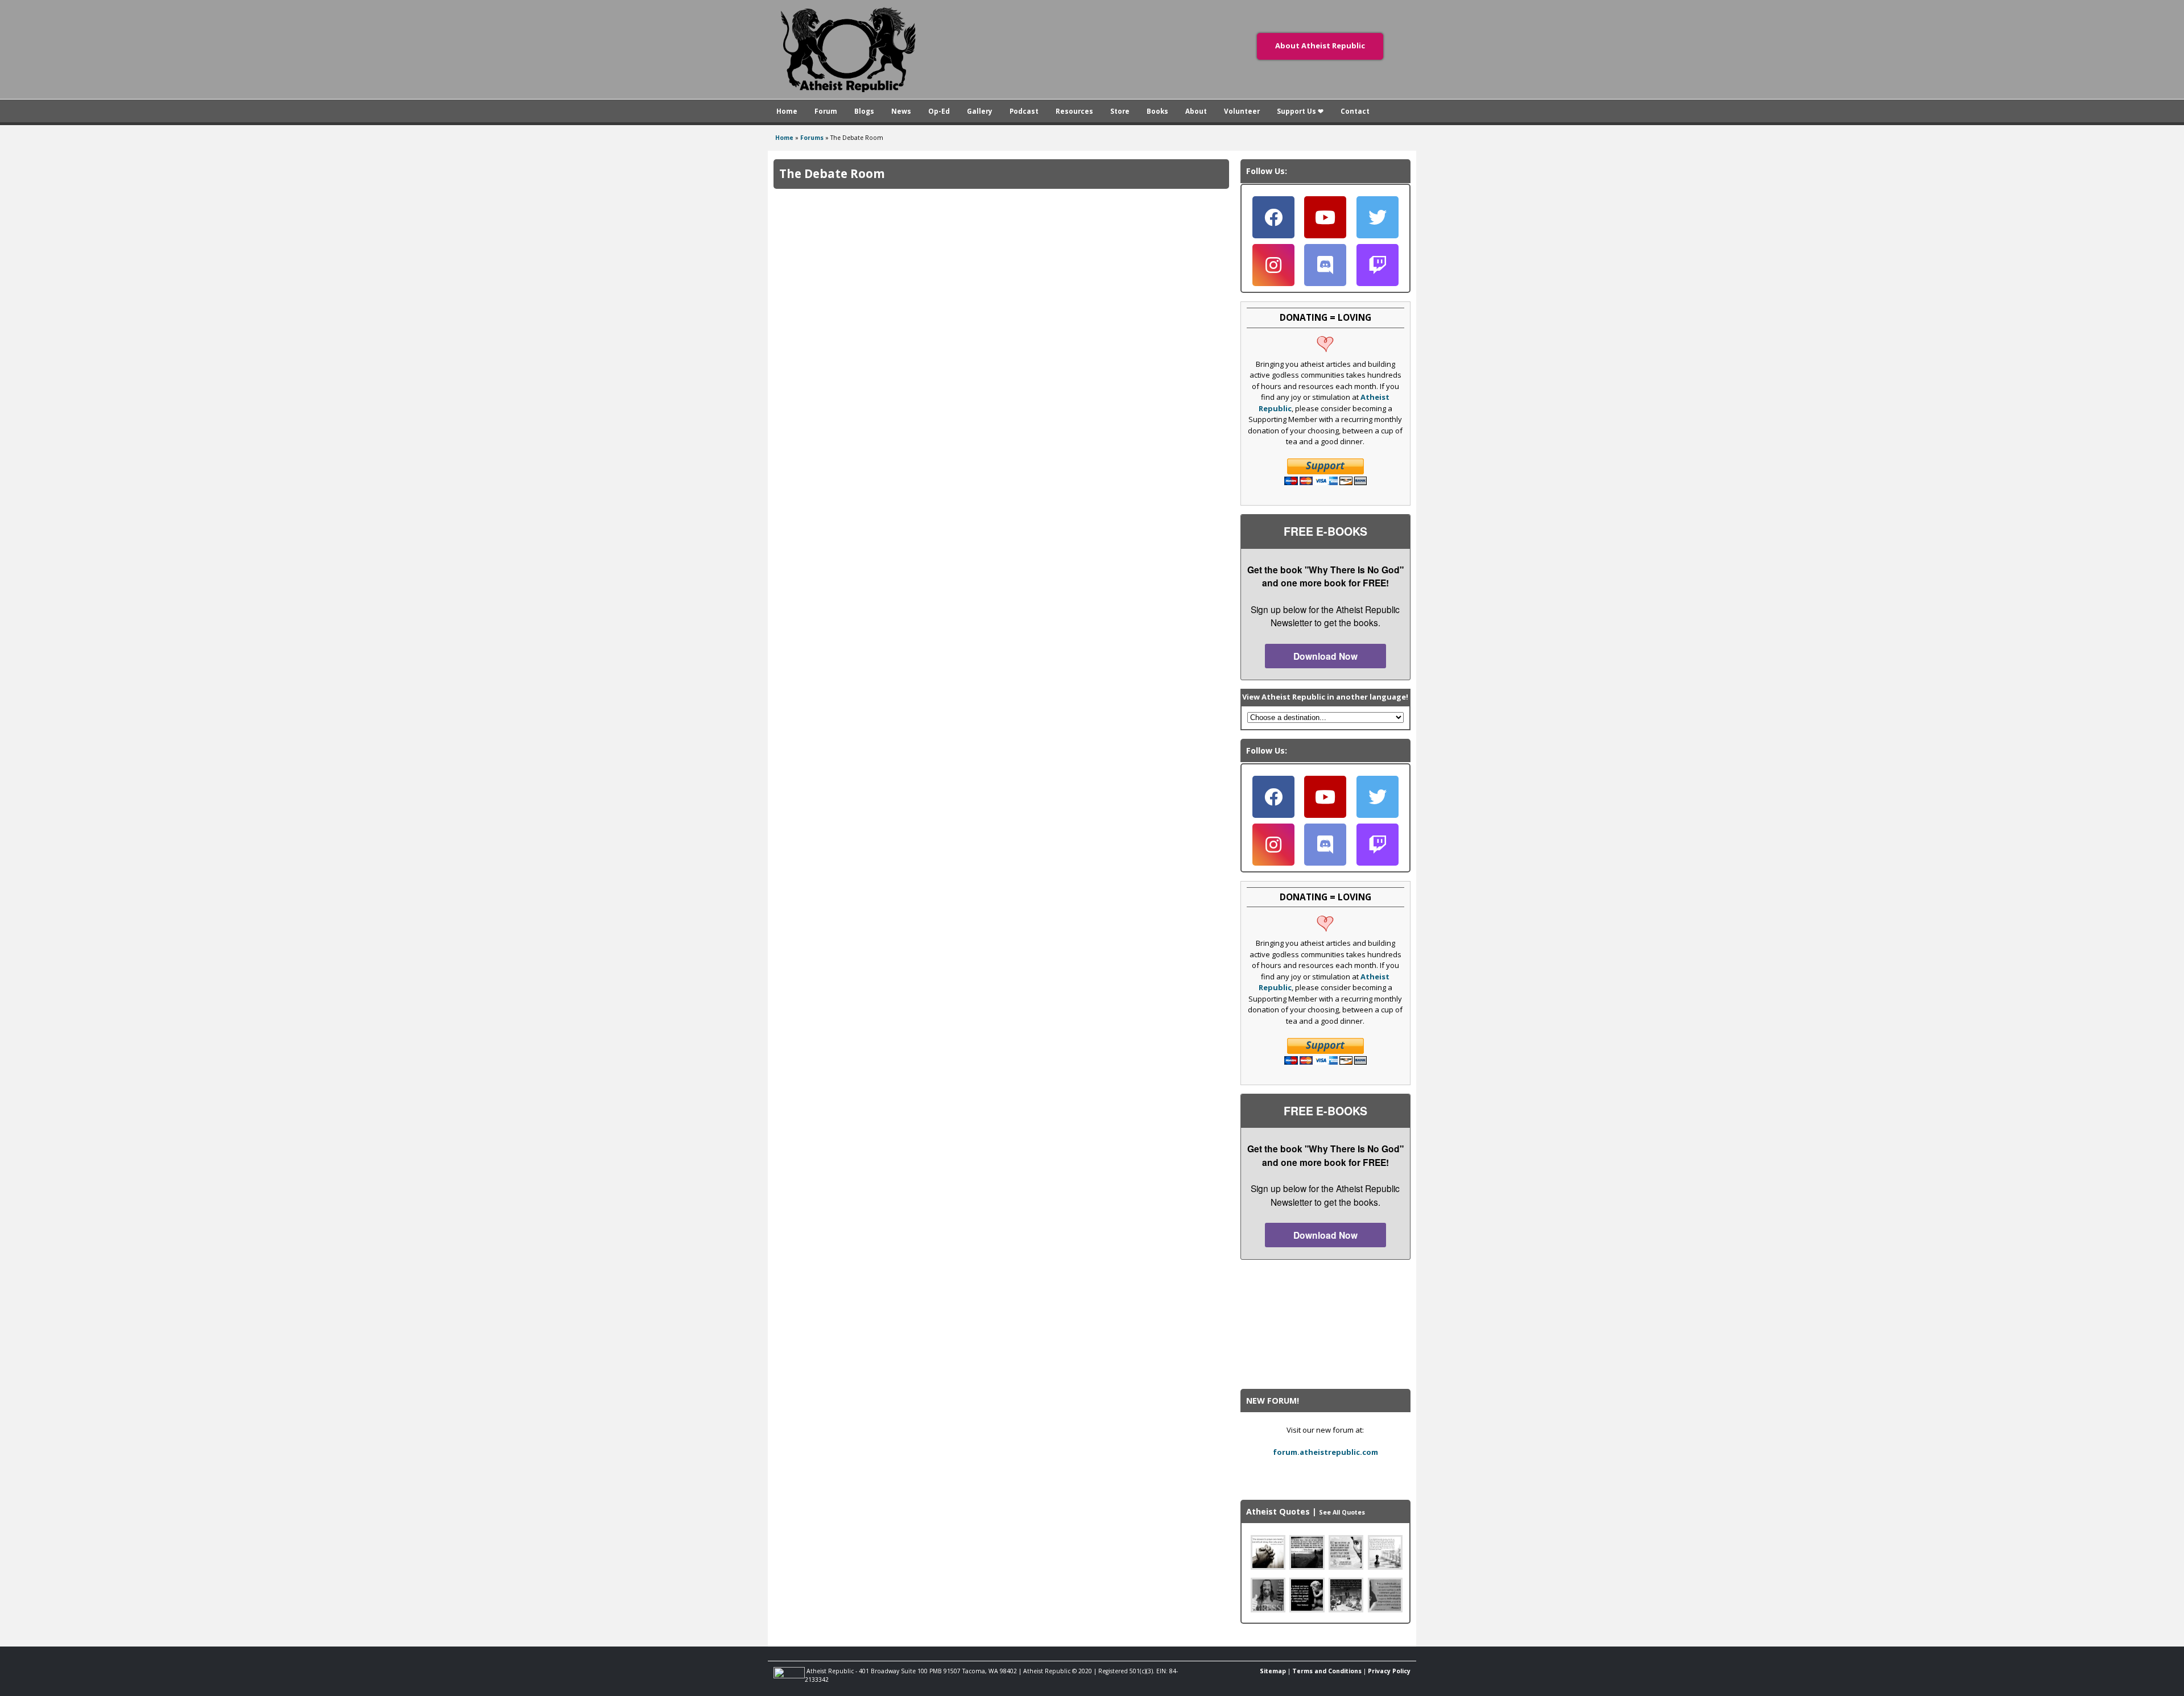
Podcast (1024, 111)
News (901, 111)
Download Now (1325, 656)
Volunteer (1242, 111)
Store (1120, 111)
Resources (1074, 111)
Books (1157, 111)
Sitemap (1273, 1671)
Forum (826, 111)
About (1196, 111)
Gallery (980, 111)
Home (787, 111)
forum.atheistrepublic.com (1325, 1452)
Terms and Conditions (1327, 1671)
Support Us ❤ (1300, 111)
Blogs (864, 111)
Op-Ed (939, 111)
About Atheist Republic (1320, 45)
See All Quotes (1342, 1512)
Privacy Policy (1389, 1671)
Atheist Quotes (1278, 1511)
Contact (1355, 111)
